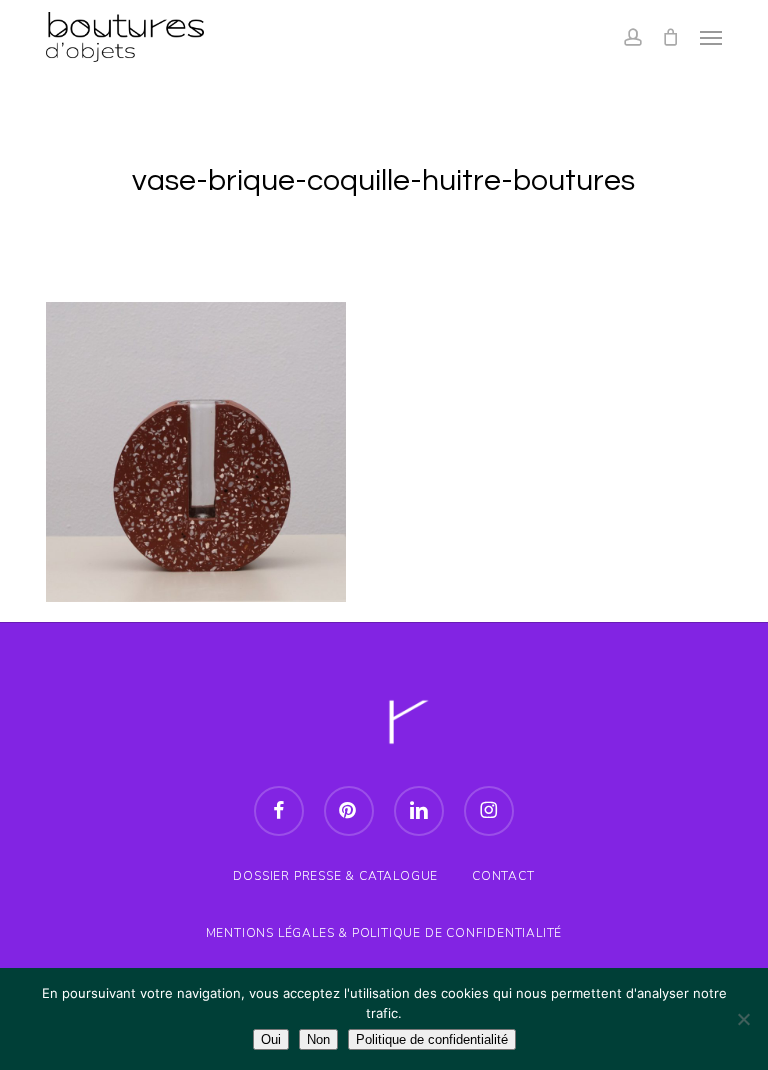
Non (318, 1039)
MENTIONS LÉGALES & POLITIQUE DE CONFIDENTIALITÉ (384, 933)
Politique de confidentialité (432, 1039)
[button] (711, 37)
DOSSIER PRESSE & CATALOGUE (335, 876)
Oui (271, 1039)
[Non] (743, 1019)
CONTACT (503, 876)
